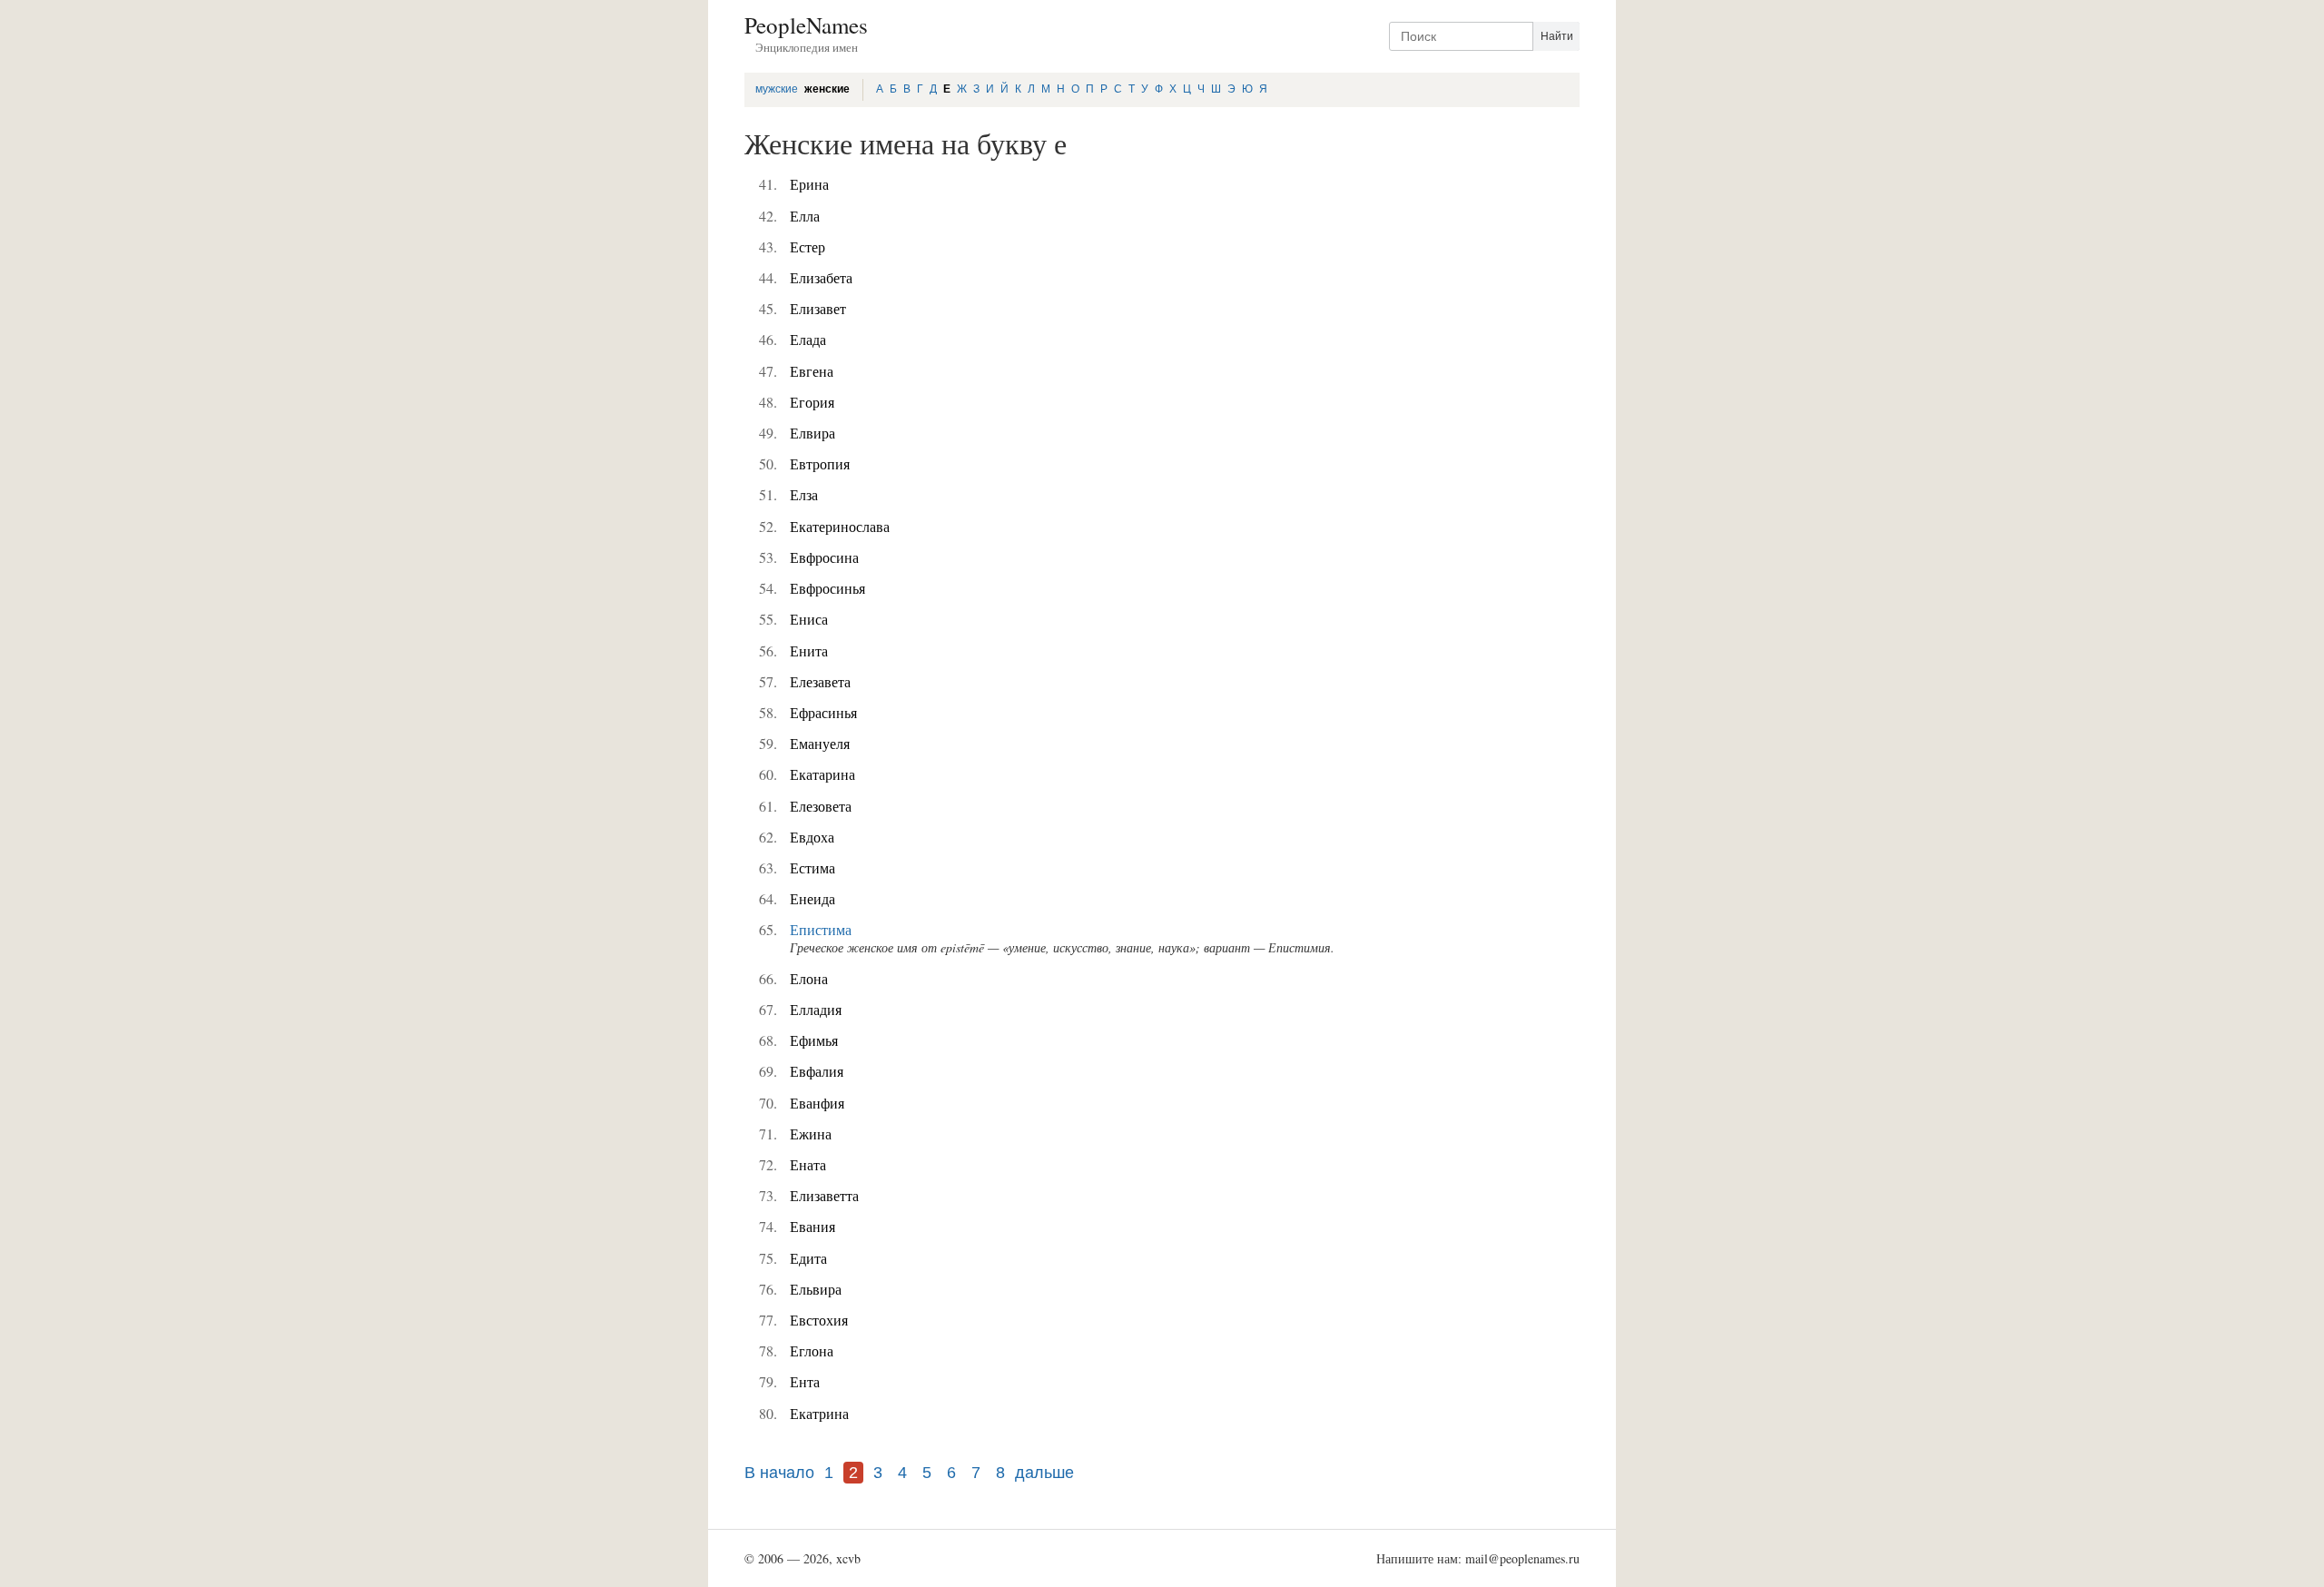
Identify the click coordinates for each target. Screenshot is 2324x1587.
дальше (1044, 1473)
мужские (777, 89)
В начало (779, 1473)
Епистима (821, 929)
